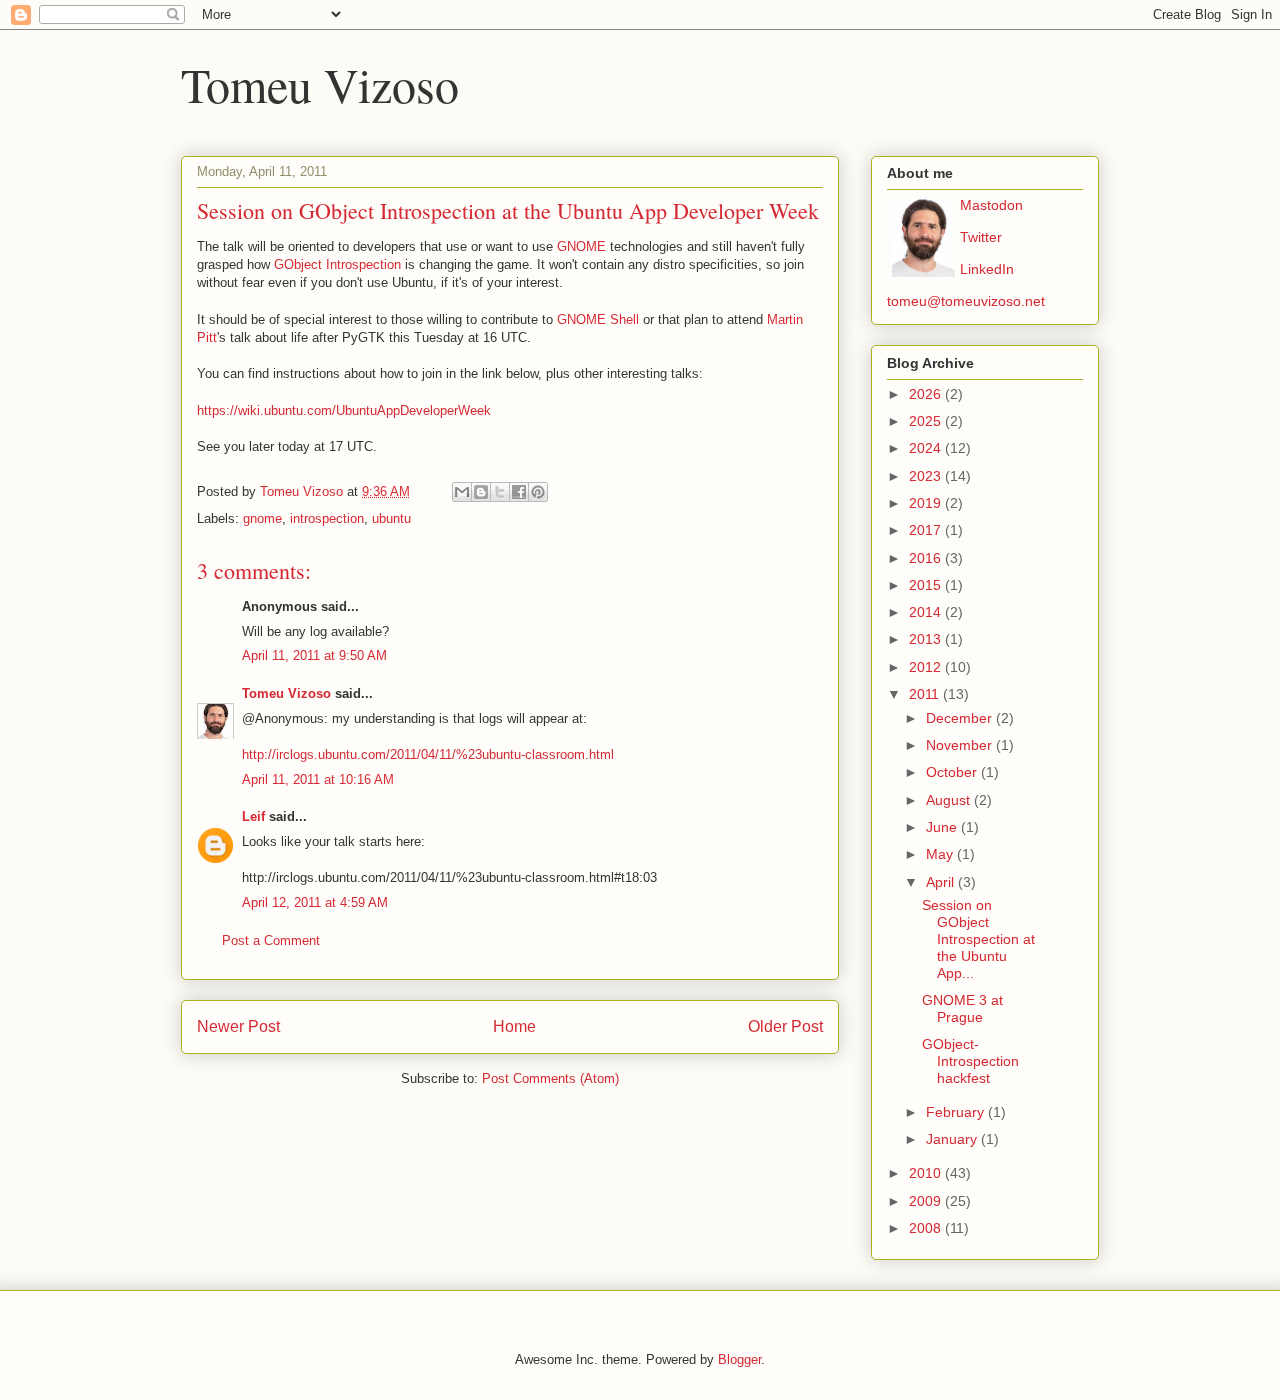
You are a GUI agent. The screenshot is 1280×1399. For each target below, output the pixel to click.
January (953, 1139)
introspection (327, 518)
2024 (927, 448)
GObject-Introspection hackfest (970, 1061)
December (961, 718)
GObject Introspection (337, 264)
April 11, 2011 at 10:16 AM (318, 779)
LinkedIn (987, 269)
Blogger (739, 1359)
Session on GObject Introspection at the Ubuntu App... (978, 938)
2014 (927, 612)
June (943, 827)
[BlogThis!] (481, 492)
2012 (927, 667)
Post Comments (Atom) (550, 1078)
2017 (927, 530)
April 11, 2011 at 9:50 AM (314, 655)
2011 (926, 694)
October (953, 772)
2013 (927, 639)
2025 (927, 421)
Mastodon (991, 205)
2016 (927, 558)
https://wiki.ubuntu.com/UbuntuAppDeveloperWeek (344, 410)
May (941, 854)
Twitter (981, 237)
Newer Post (238, 1026)
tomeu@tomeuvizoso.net (966, 301)
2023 (927, 476)
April (942, 882)
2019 (927, 503)
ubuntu (391, 518)
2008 (927, 1228)
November (961, 745)
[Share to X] (500, 492)
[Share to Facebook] (519, 492)
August (950, 800)
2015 (927, 585)
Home (514, 1026)
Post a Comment (271, 940)
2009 (927, 1201)
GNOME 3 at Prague (962, 1008)
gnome (262, 518)
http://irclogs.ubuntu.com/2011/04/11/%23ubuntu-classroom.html (428, 754)
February (957, 1112)
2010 (927, 1173)
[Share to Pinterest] (538, 492)
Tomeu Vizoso (320, 84)
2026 (927, 394)
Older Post (785, 1026)
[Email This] (462, 492)
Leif (253, 816)
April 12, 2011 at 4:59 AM (315, 902)
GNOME (581, 246)
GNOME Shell (598, 319)
